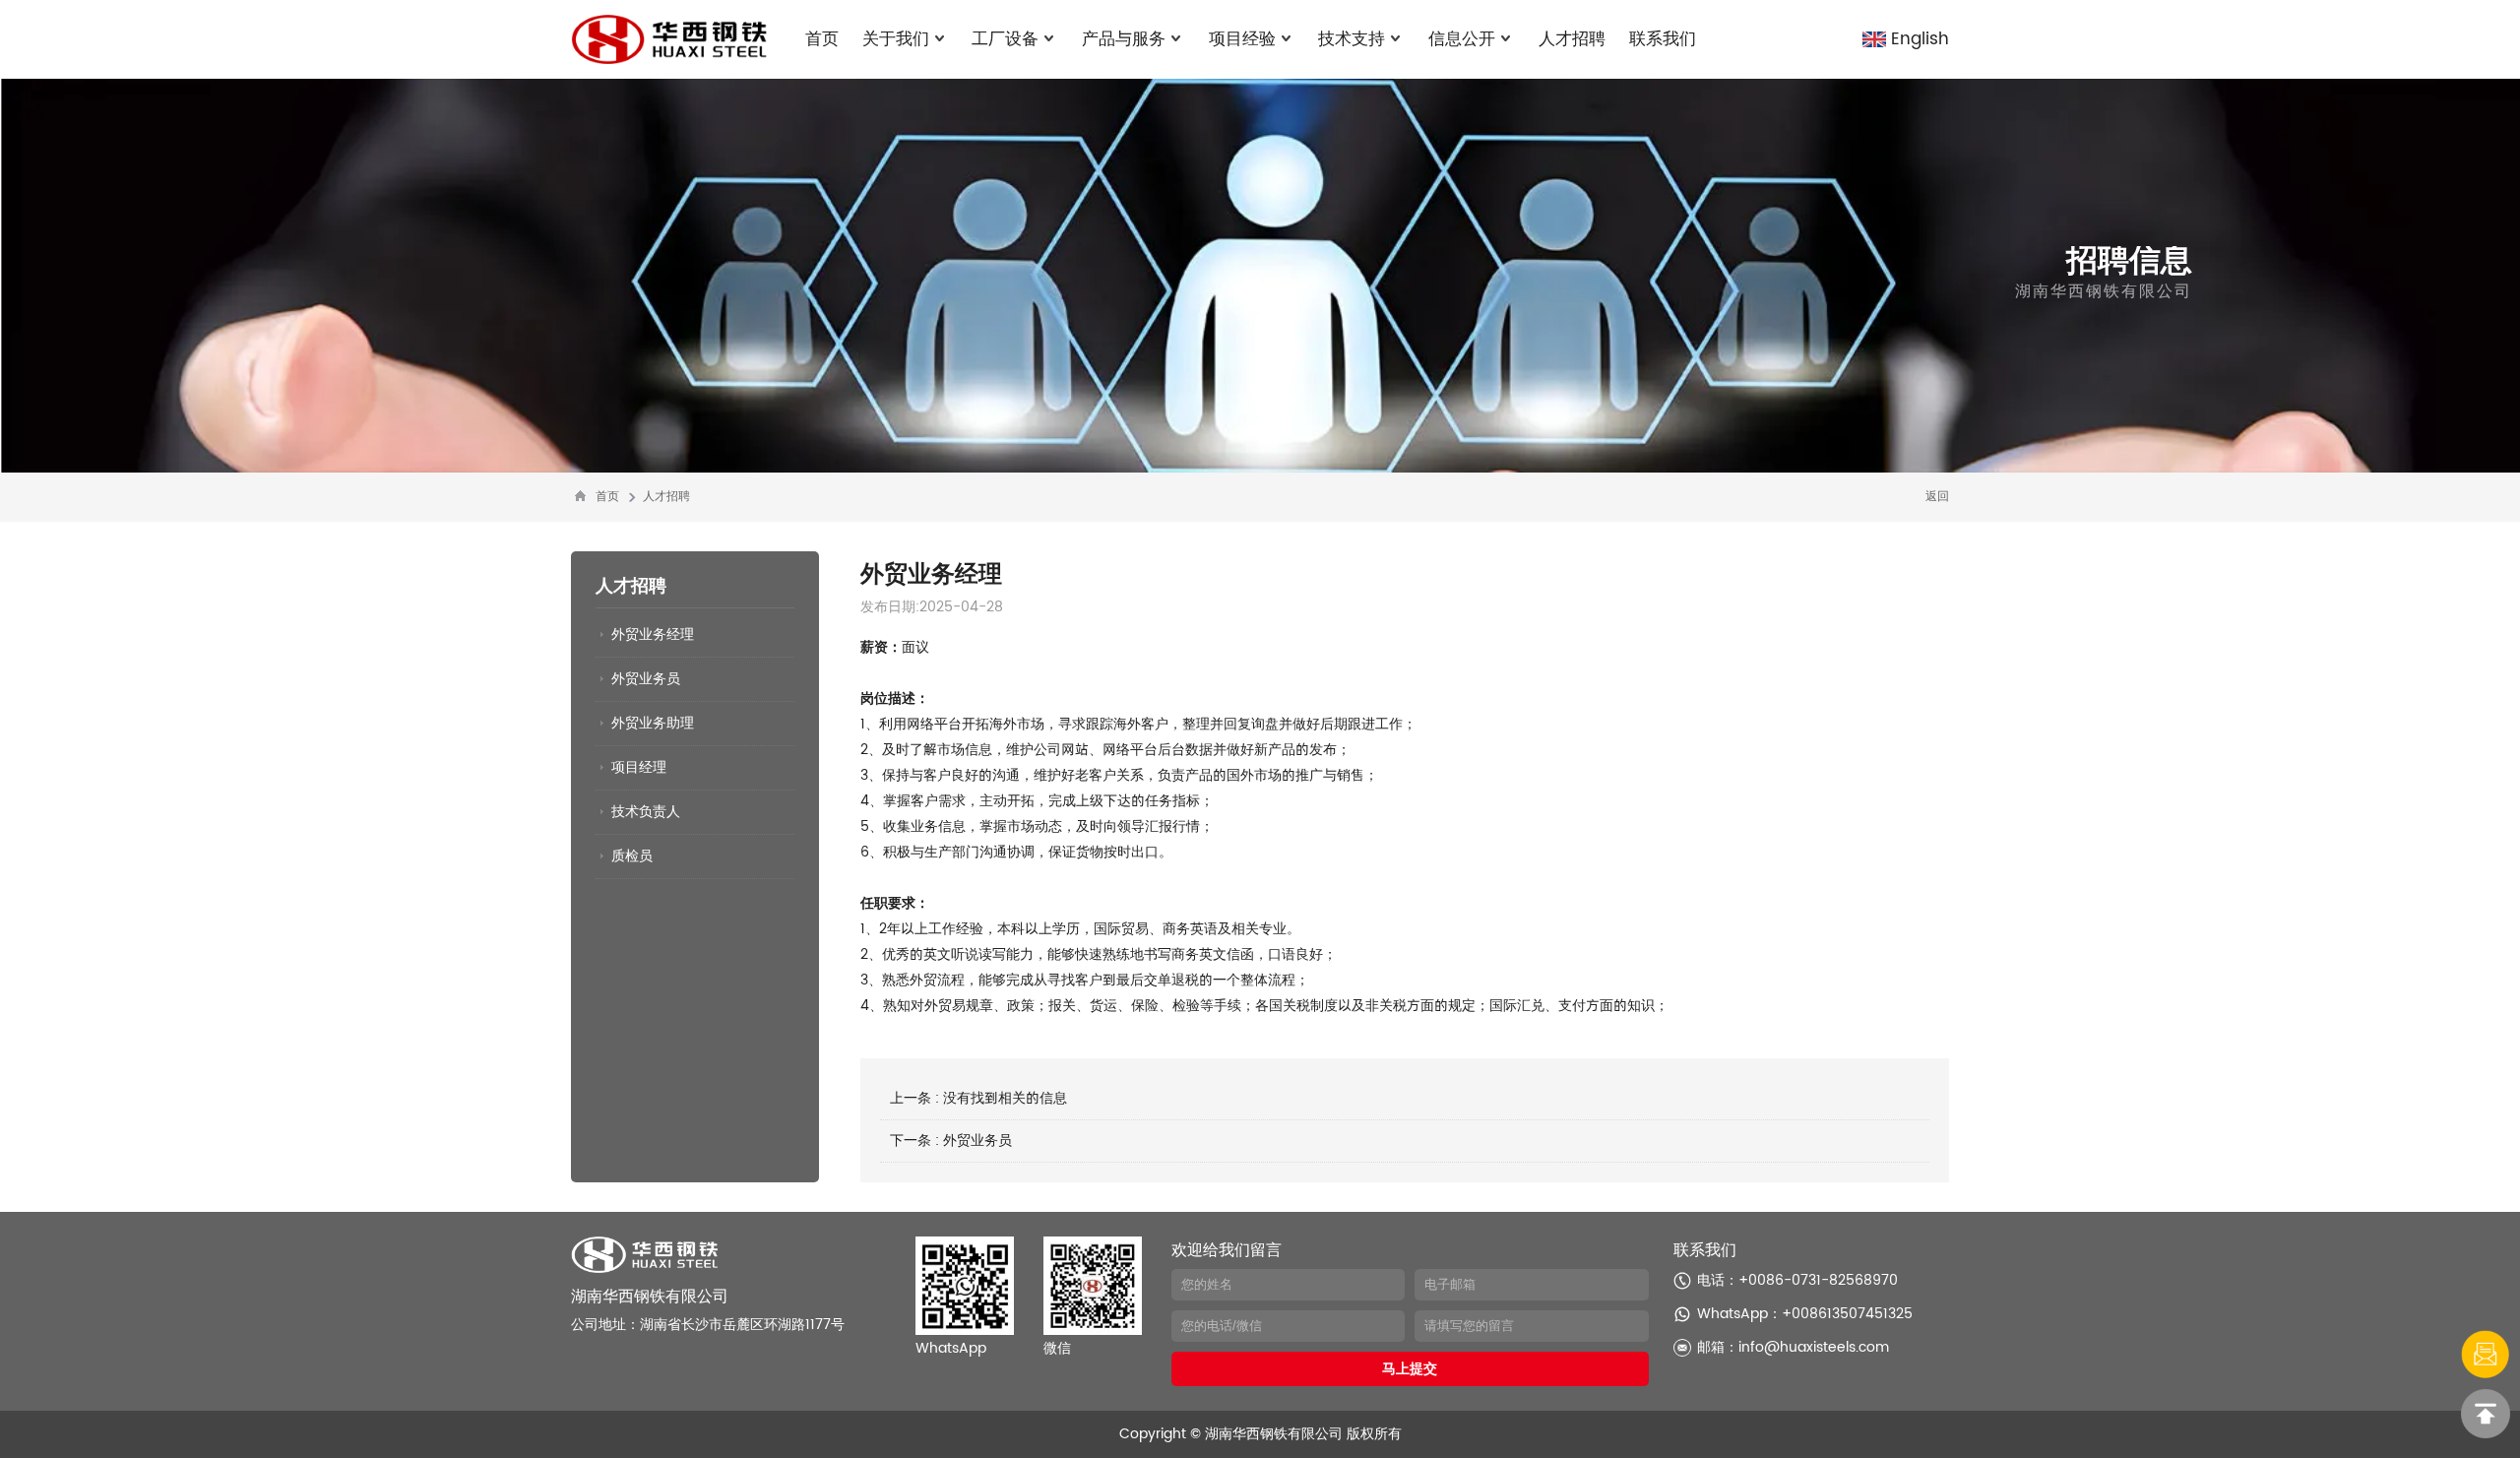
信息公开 (1462, 39)
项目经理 (639, 767)
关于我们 (896, 39)
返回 (1937, 497)
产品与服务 (1124, 39)
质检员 (632, 856)
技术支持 (1352, 39)
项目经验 (1242, 39)
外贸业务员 (646, 679)
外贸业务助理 (653, 723)
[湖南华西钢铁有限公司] (669, 39)
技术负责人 (646, 812)
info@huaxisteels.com (1814, 1347)
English (1920, 39)
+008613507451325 (1847, 1314)
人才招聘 (1572, 39)
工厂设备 (1005, 39)
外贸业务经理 (653, 634)
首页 (822, 39)
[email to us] (2486, 1355)
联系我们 (1663, 39)
